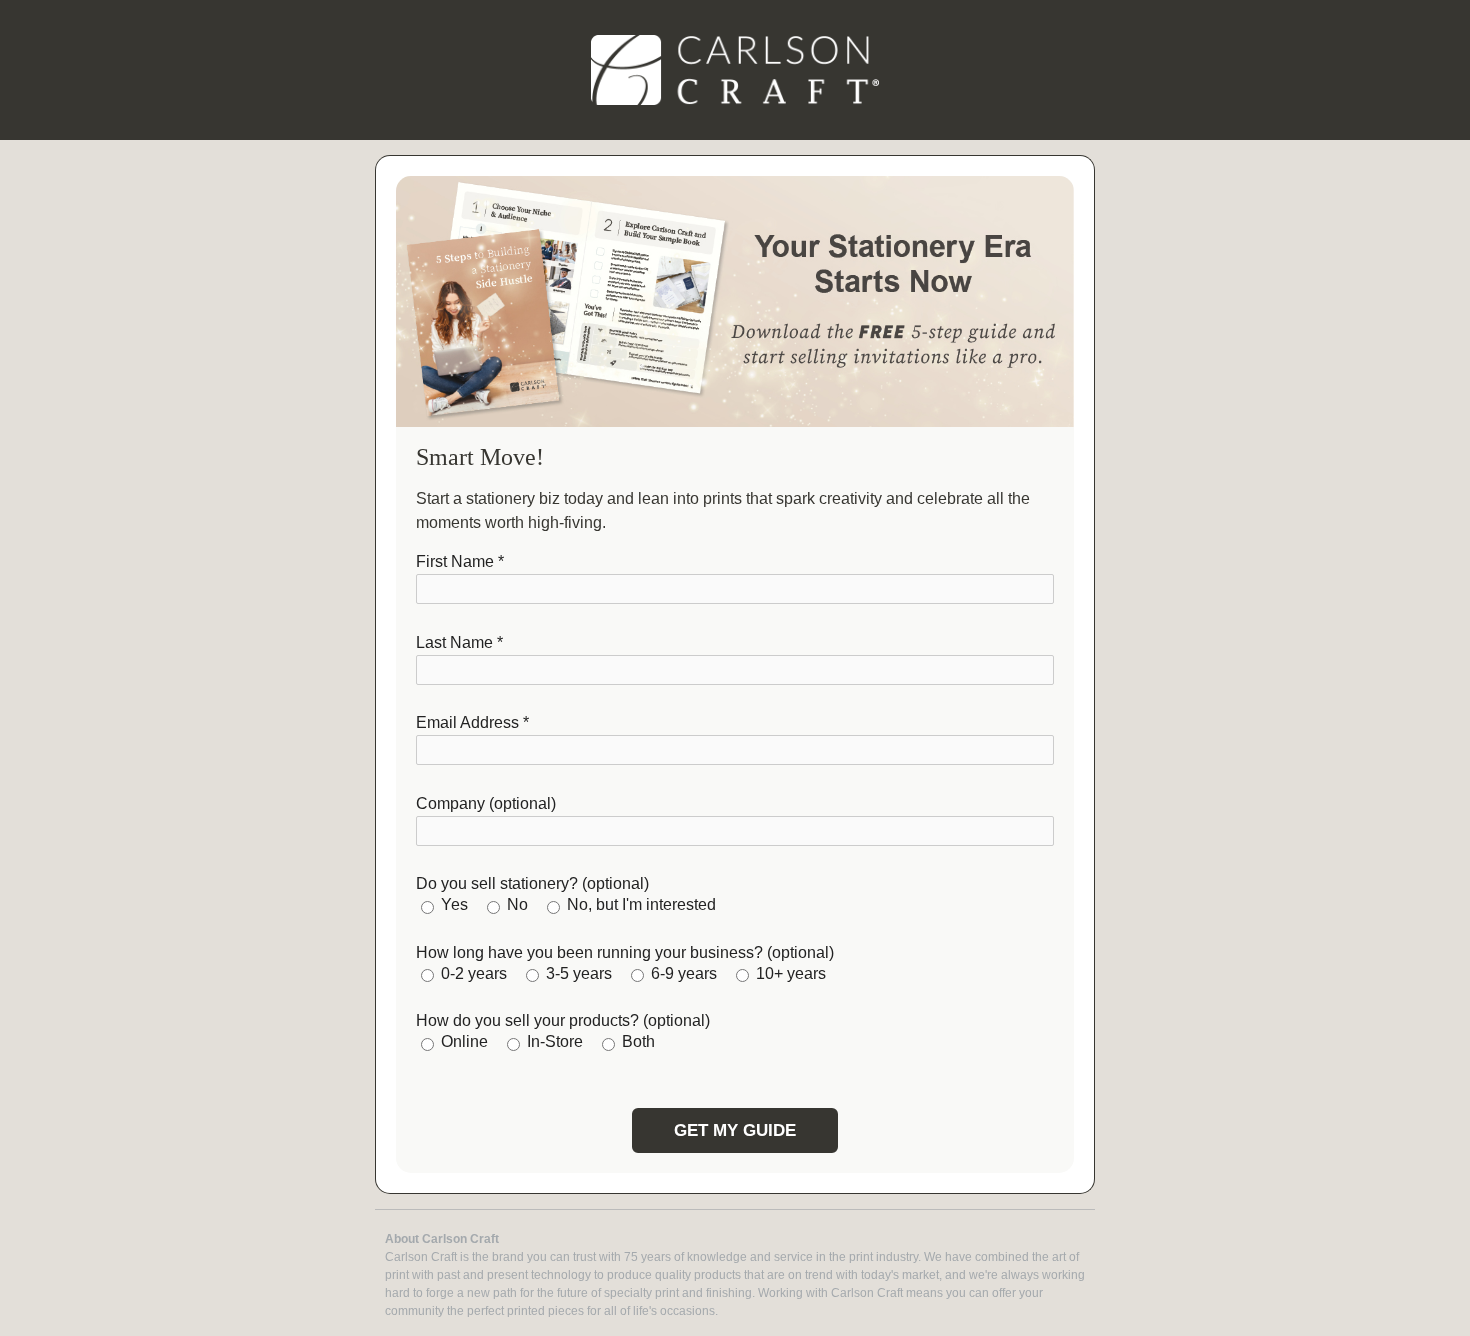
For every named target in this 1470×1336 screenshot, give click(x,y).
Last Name (459, 642)
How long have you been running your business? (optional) (625, 952)
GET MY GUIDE (735, 1130)
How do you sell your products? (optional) (563, 1020)
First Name (460, 561)
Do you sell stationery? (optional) (532, 883)
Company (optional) (486, 803)
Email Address (472, 722)
